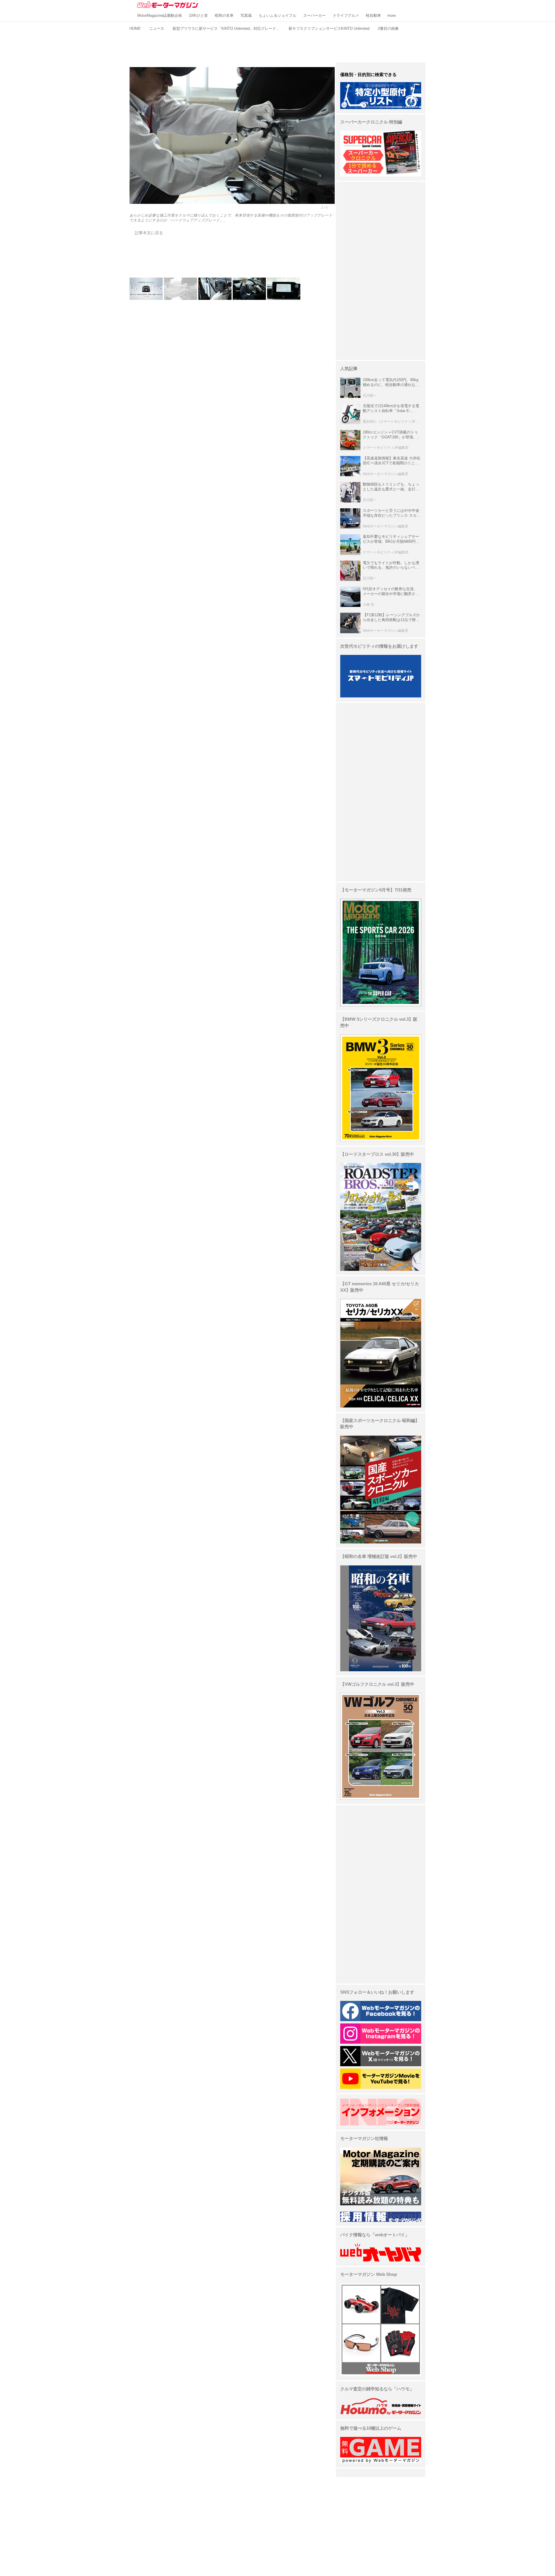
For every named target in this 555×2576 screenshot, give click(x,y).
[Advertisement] (277, 46)
